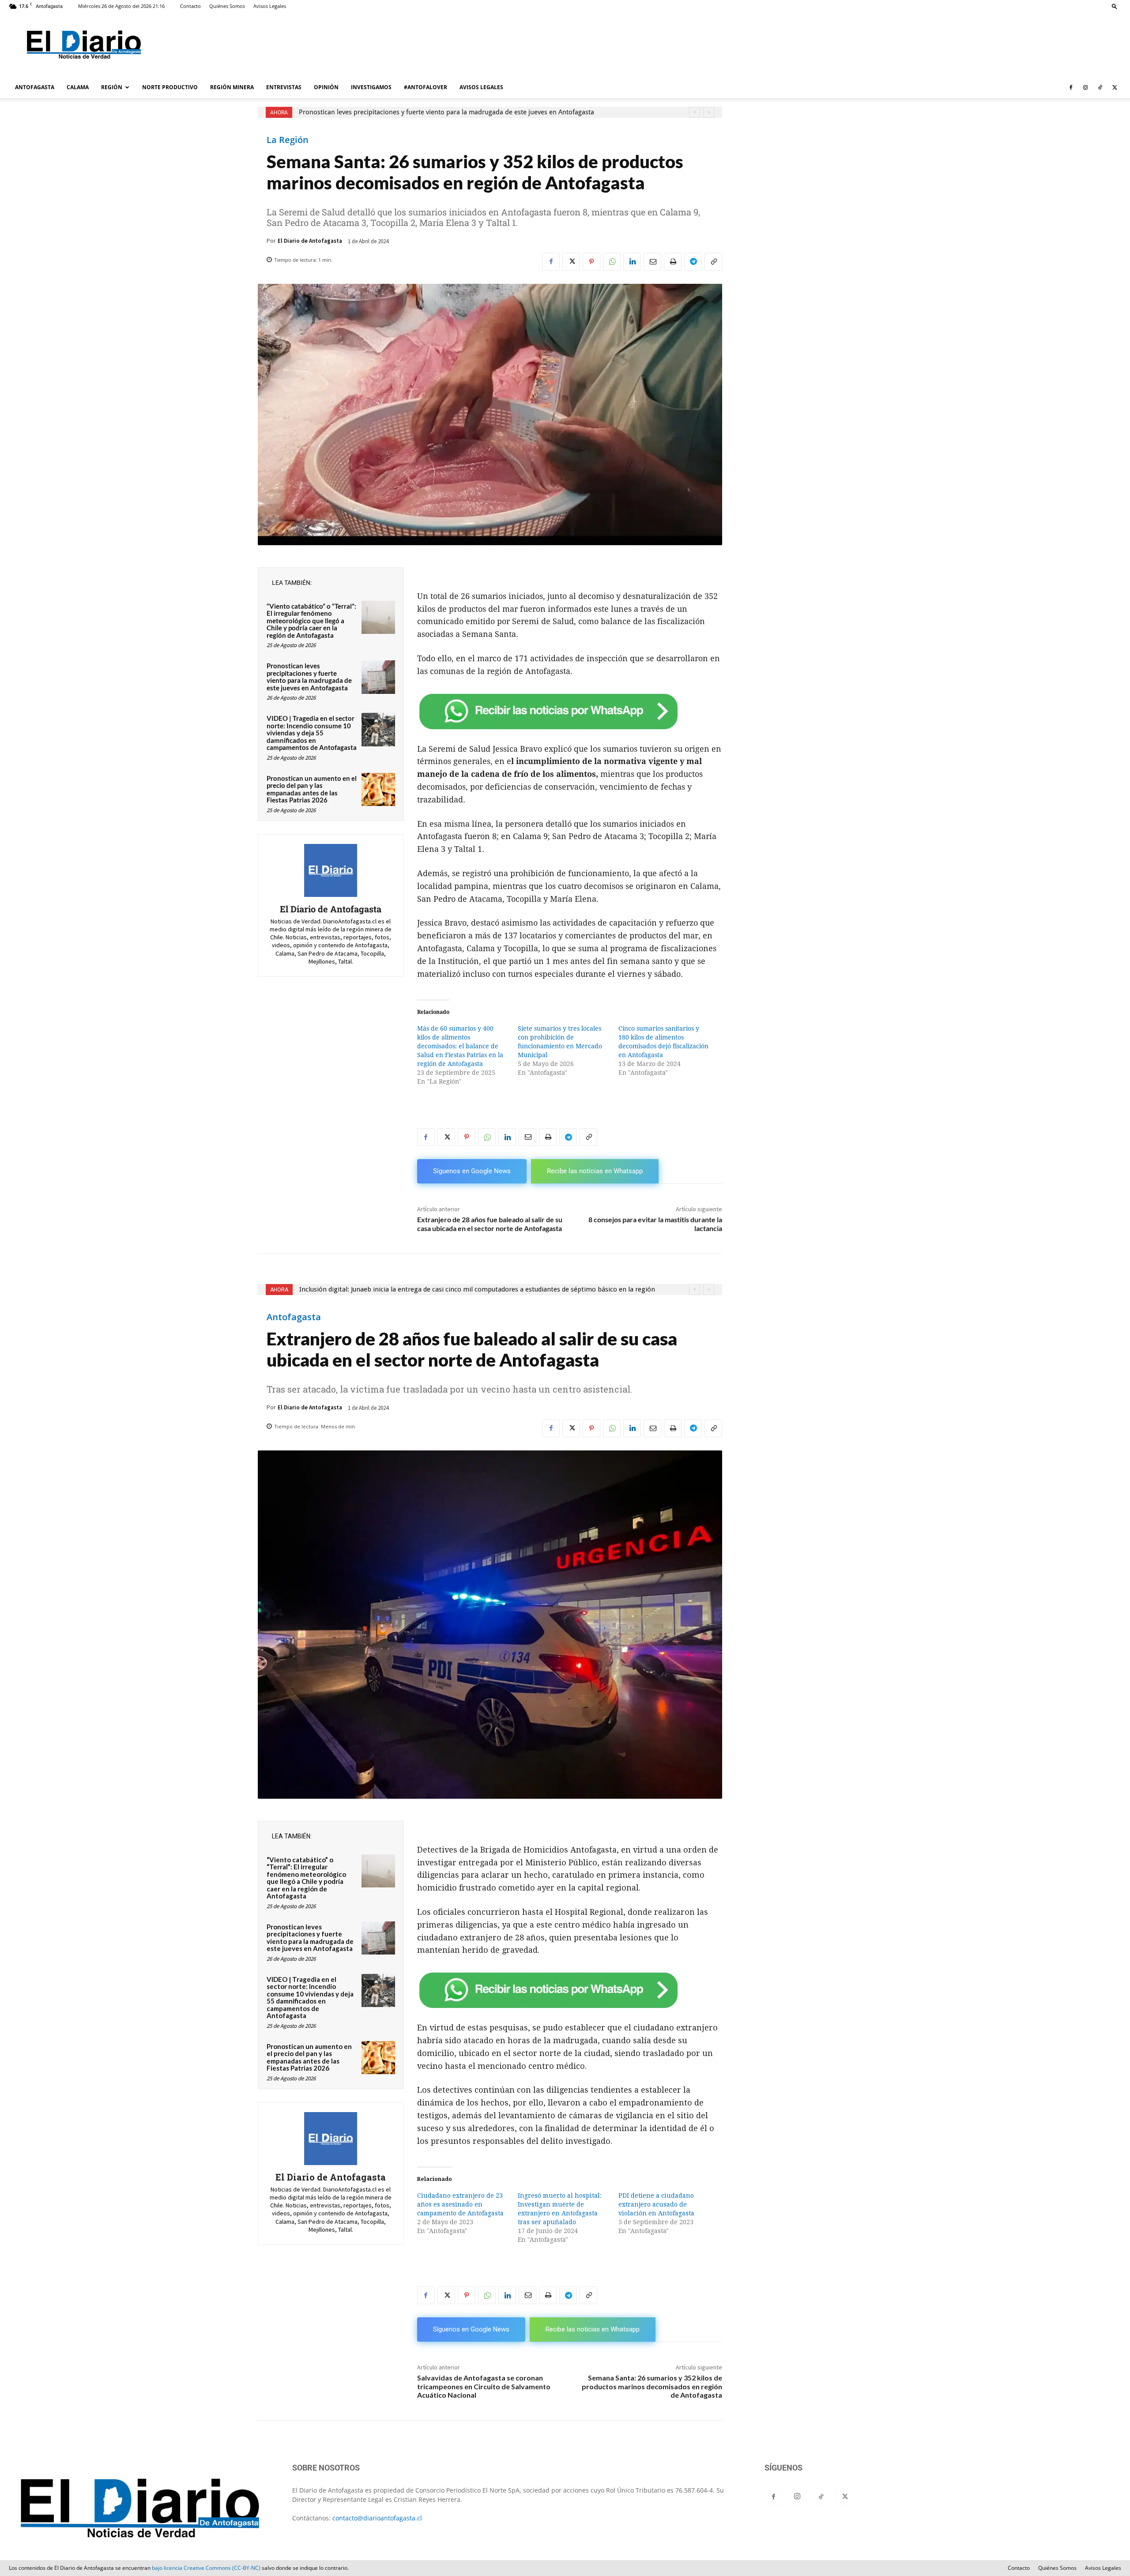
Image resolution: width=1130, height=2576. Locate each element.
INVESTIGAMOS (371, 87)
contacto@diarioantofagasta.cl (377, 2518)
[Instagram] (1085, 87)
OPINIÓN (326, 87)
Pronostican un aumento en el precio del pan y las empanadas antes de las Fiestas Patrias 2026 (312, 789)
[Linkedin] (632, 262)
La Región (288, 140)
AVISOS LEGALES (481, 87)
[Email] (652, 262)
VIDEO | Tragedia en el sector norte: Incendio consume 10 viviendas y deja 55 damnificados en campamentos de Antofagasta (312, 733)
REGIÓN (112, 87)
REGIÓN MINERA (232, 87)
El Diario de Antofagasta (310, 241)
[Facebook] (1071, 87)
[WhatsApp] (612, 262)
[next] (709, 112)
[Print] (673, 262)
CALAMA (78, 87)
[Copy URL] (713, 262)
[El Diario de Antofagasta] (331, 870)
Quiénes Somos (227, 6)
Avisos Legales (270, 6)
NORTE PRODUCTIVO (170, 87)
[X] (1115, 87)
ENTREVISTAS (284, 87)
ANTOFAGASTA (35, 87)
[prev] (695, 112)
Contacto (190, 6)
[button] (1115, 6)
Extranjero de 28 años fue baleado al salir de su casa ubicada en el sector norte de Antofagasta (490, 1224)
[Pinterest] (591, 262)
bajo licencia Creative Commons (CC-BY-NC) (206, 2568)
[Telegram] (693, 262)
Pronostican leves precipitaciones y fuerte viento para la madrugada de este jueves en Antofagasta (309, 677)
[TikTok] (1100, 87)
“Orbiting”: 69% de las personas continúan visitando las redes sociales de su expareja (427, 112)
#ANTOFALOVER (426, 87)
